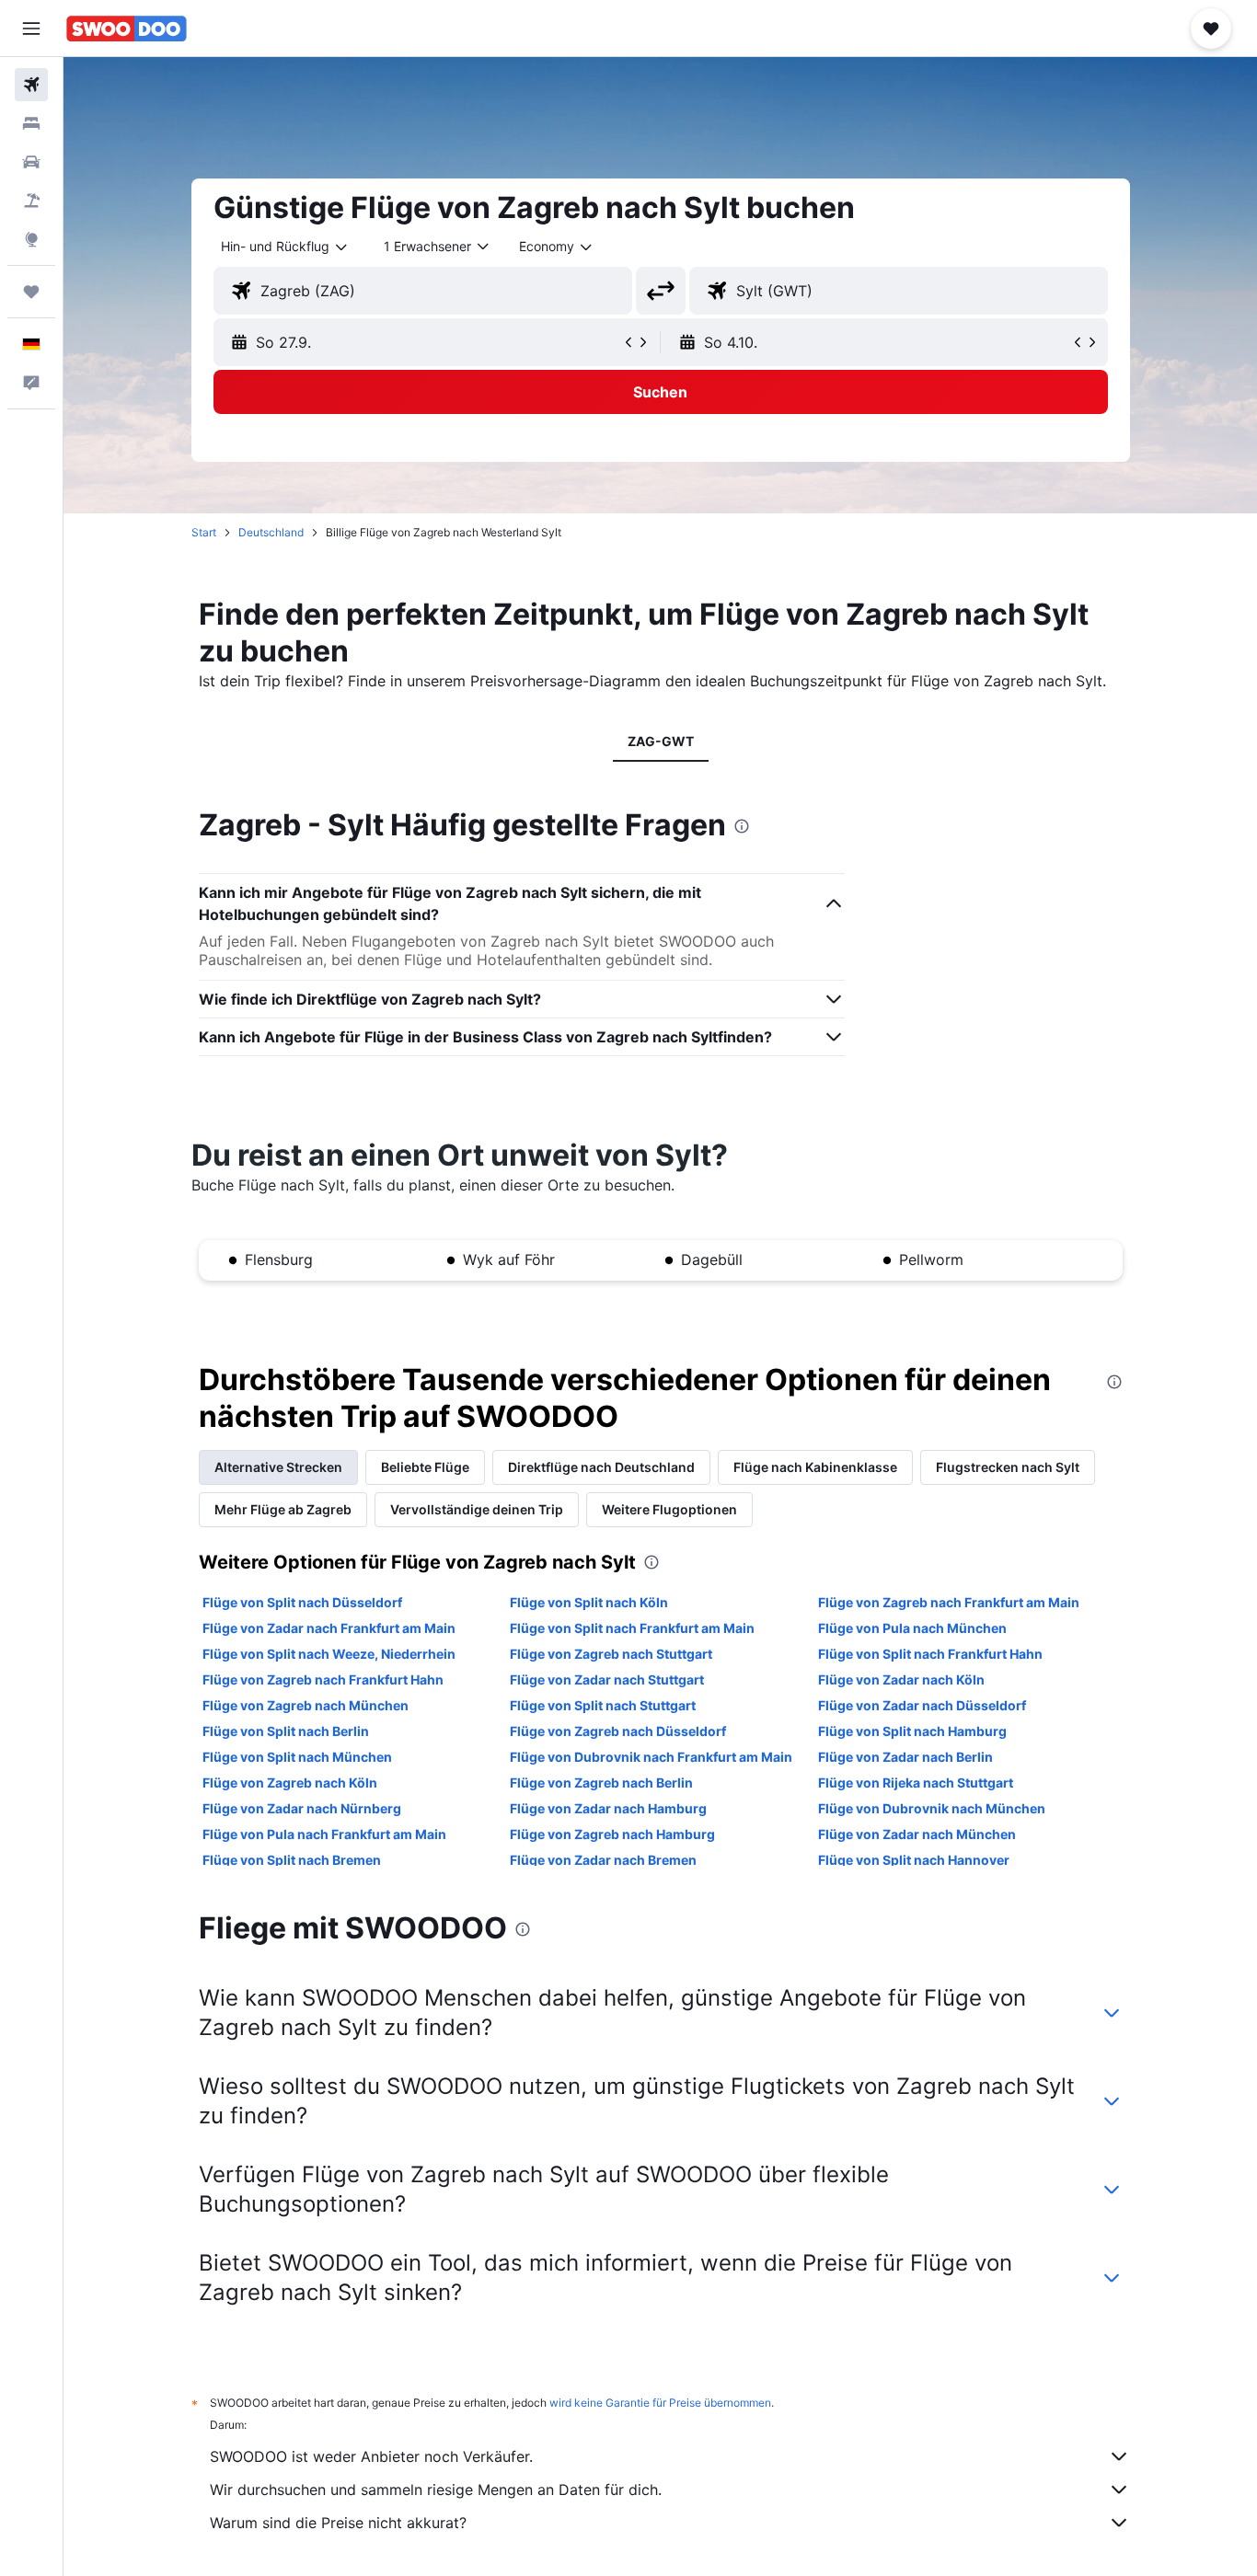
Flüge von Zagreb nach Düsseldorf (618, 1731)
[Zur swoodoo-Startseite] (127, 29)
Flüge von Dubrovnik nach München (932, 1808)
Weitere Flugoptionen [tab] (669, 1509)
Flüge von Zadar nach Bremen (603, 1860)
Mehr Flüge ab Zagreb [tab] (283, 1509)
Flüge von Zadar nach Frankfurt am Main (329, 1628)
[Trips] (31, 292)
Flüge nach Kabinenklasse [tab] (815, 1467)
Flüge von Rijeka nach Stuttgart (916, 1782)
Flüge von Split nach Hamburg (912, 1731)
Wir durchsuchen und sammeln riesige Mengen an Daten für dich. (436, 2490)
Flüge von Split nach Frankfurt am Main (632, 1628)
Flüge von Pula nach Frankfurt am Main (324, 1834)
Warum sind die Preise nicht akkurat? (338, 2523)
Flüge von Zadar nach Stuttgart (607, 1679)
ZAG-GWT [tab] (661, 741)
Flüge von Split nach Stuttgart (603, 1705)
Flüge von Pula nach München (912, 1628)
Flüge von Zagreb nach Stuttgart (611, 1654)
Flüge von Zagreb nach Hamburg (612, 1834)
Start (204, 532)
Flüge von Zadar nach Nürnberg (302, 1808)
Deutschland (271, 532)
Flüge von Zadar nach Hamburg (608, 1808)
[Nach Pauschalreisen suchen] (31, 201)
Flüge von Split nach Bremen (292, 1860)
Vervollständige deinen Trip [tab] (477, 1509)
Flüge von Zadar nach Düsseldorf (922, 1705)
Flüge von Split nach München (297, 1757)
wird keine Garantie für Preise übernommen (660, 2403)
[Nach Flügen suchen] (31, 85)
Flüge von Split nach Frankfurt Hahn (930, 1654)
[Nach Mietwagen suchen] (31, 162)
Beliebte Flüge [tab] (425, 1467)
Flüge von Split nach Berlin (286, 1731)
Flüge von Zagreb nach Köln (290, 1782)
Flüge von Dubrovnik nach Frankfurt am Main (651, 1757)
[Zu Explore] (31, 239)
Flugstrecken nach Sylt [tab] (1008, 1467)
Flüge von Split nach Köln (589, 1602)
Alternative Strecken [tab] (278, 1467)
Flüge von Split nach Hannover (914, 1860)
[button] (31, 29)
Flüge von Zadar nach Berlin (905, 1757)
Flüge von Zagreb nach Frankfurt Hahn (323, 1679)
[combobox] (285, 247)
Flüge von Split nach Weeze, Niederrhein (329, 1654)
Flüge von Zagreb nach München (306, 1705)
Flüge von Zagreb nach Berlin (601, 1782)
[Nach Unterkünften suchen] (31, 123)
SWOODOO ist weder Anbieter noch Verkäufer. (371, 2456)
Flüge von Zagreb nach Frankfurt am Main (949, 1602)
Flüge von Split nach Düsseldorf (302, 1602)
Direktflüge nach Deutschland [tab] (601, 1467)
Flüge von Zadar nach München (917, 1834)
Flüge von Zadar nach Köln (901, 1679)
